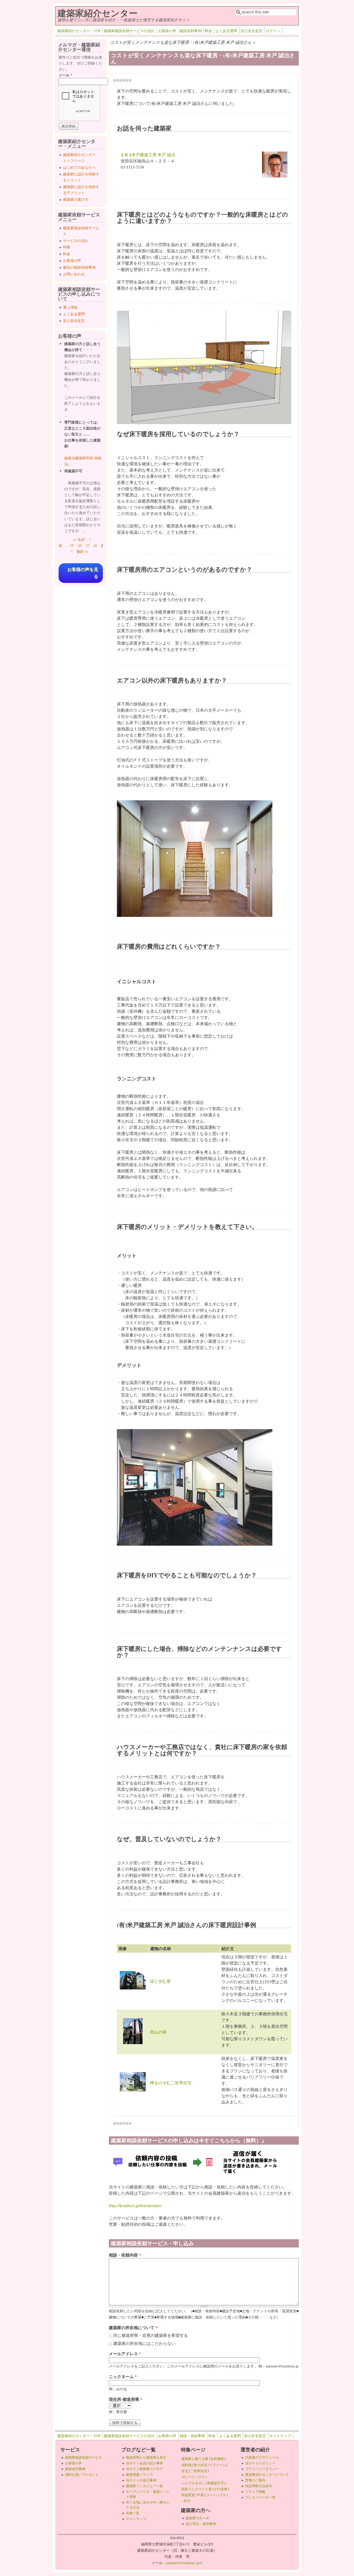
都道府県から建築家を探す (146, 2457)
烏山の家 (158, 2032)
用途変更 (188, 2495)
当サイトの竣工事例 (141, 2480)
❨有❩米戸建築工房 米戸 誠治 (148, 155)
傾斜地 (186, 2465)
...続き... (187, 2501)
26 (80, 545)
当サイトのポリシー (260, 2463)
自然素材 (217, 2459)
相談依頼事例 (190, 31)
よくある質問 (226, 31)
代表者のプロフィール (262, 2457)
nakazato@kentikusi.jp (184, 2563)
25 (72, 545)
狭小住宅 (200, 2465)
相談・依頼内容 (125, 2255)
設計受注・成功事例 (201, 2524)
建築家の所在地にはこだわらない (144, 2343)
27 (87, 545)
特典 (67, 247)
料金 (208, 31)
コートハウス (216, 2495)
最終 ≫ (82, 551)
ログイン (273, 31)
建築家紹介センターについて (267, 2474)
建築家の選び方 (76, 199)
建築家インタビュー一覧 (144, 2486)
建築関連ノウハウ (139, 2474)
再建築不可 (215, 2483)
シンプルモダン (193, 2483)
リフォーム (218, 2465)
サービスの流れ (76, 241)
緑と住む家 (160, 1981)
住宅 (185, 2471)
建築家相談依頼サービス (84, 2457)
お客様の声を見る (83, 573)
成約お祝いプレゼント (82, 2474)
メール (65, 75)
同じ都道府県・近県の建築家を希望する (151, 2335)
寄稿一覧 (133, 2513)
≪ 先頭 (79, 540)
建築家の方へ (197, 2518)
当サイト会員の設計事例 (144, 2463)
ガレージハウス (193, 2477)
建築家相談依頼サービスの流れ (129, 31)
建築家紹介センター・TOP (79, 31)
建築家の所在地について (133, 2327)
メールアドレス (125, 2354)
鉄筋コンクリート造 (197, 2489)
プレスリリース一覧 (260, 2497)
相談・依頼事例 (192, 2436)
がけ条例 (221, 2489)
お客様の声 (167, 31)
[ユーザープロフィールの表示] (275, 176)
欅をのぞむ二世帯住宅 (171, 2083)
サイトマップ (280, 2436)
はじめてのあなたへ (79, 167)
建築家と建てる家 (195, 2459)
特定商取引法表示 (259, 2486)
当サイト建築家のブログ (144, 2469)
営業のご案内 (255, 2480)
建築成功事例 (75, 2469)
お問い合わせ (74, 274)
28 (95, 545)
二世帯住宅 (199, 2471)
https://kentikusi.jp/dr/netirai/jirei (135, 2205)
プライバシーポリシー (262, 2469)
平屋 (200, 2495)
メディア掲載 (255, 2492)
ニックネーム (123, 2376)
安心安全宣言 (251, 31)
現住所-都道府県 (126, 2399)
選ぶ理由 (70, 307)
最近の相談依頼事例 (79, 267)
